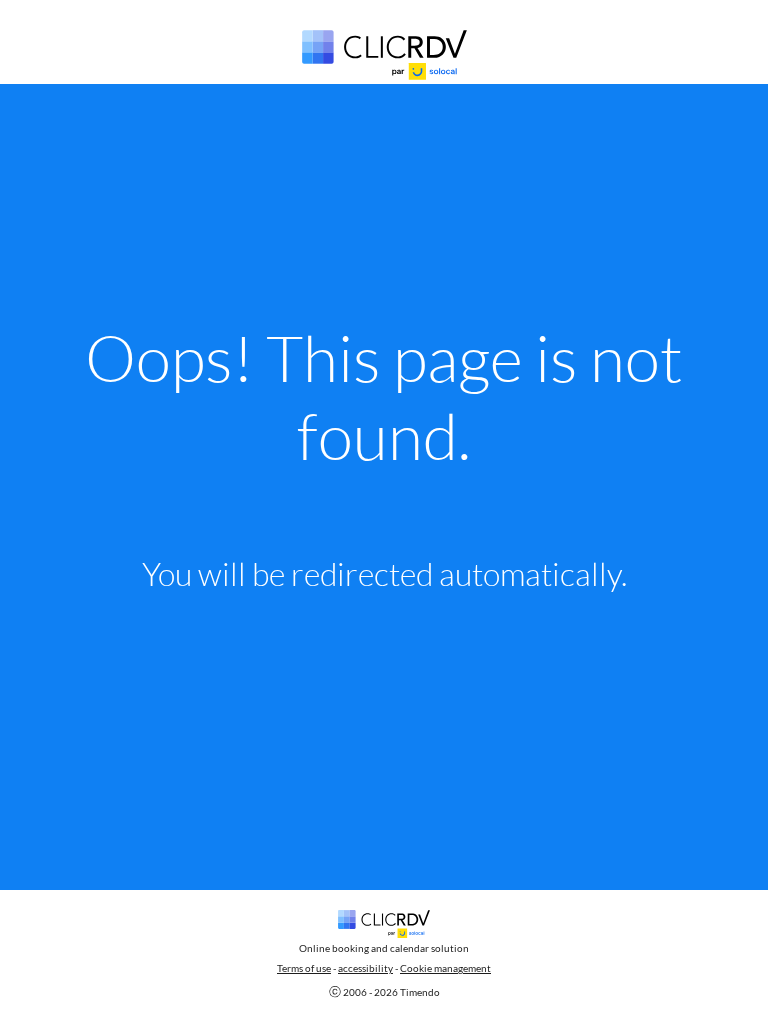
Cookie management (445, 968)
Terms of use (304, 968)
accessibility (365, 968)
